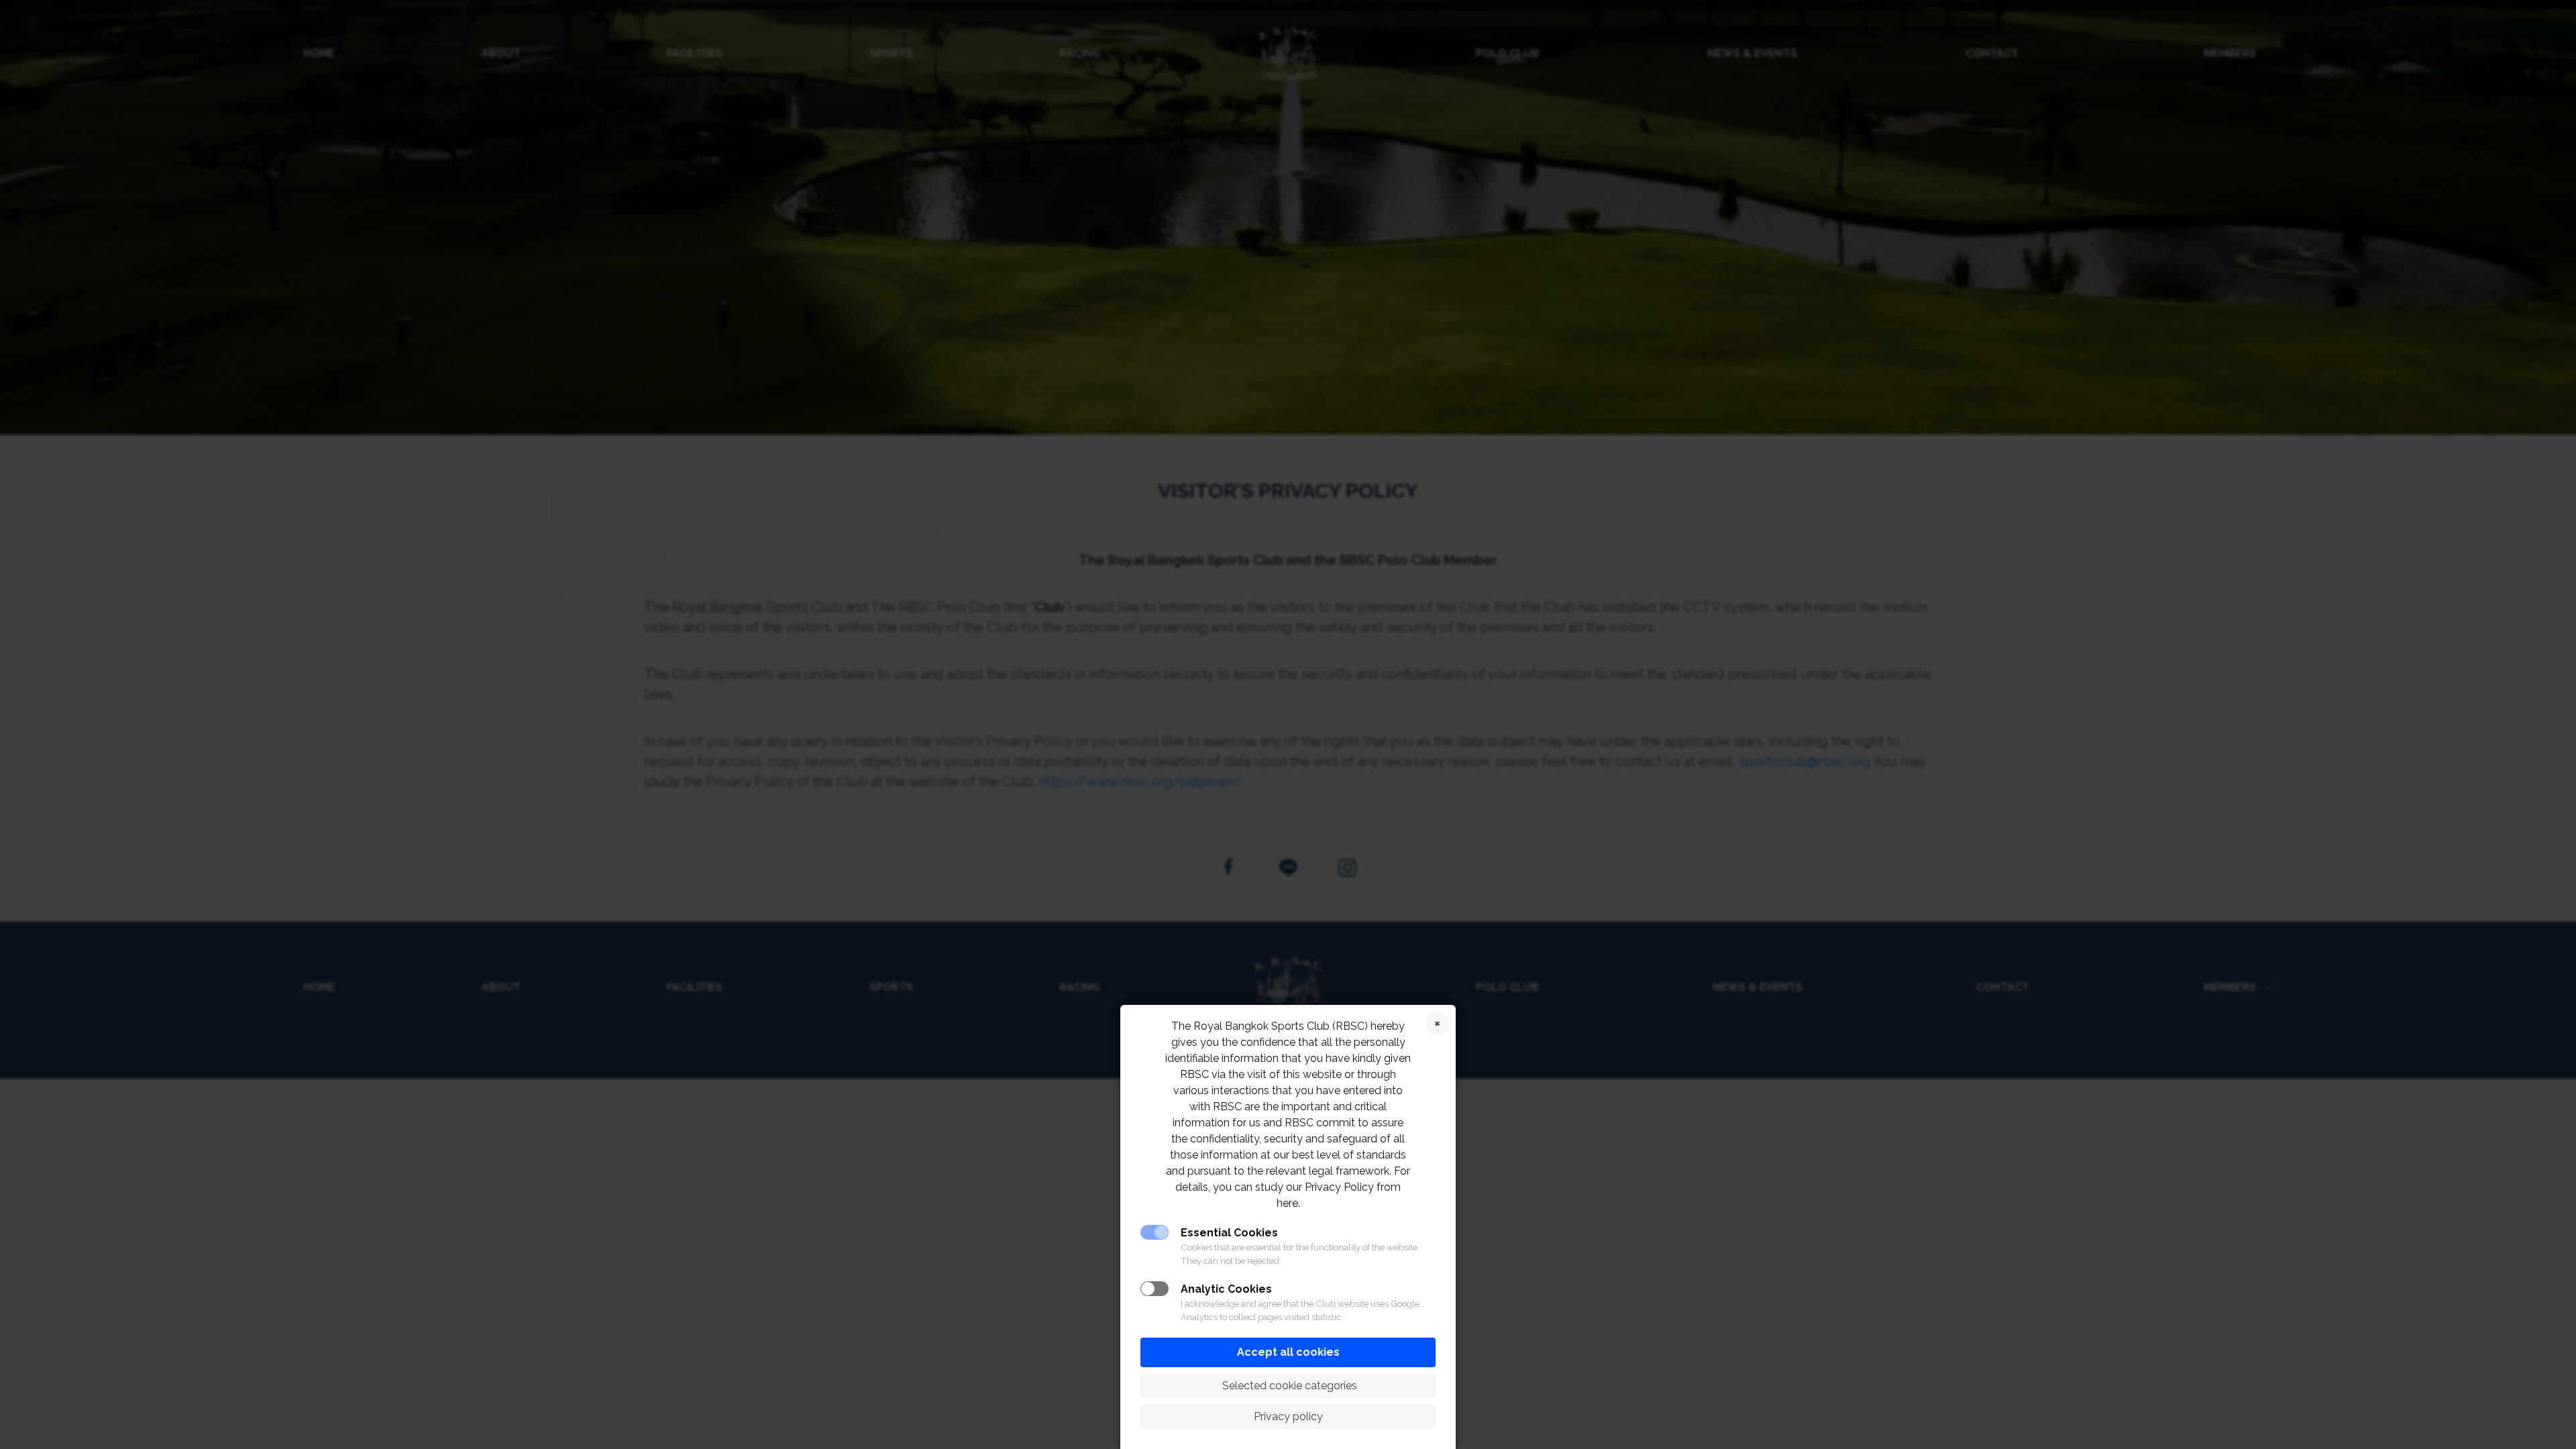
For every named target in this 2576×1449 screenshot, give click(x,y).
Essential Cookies (1229, 1233)
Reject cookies (1437, 1023)
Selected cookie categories (1288, 1386)
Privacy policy (1288, 1416)
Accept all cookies (1288, 1352)
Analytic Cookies (1226, 1289)
